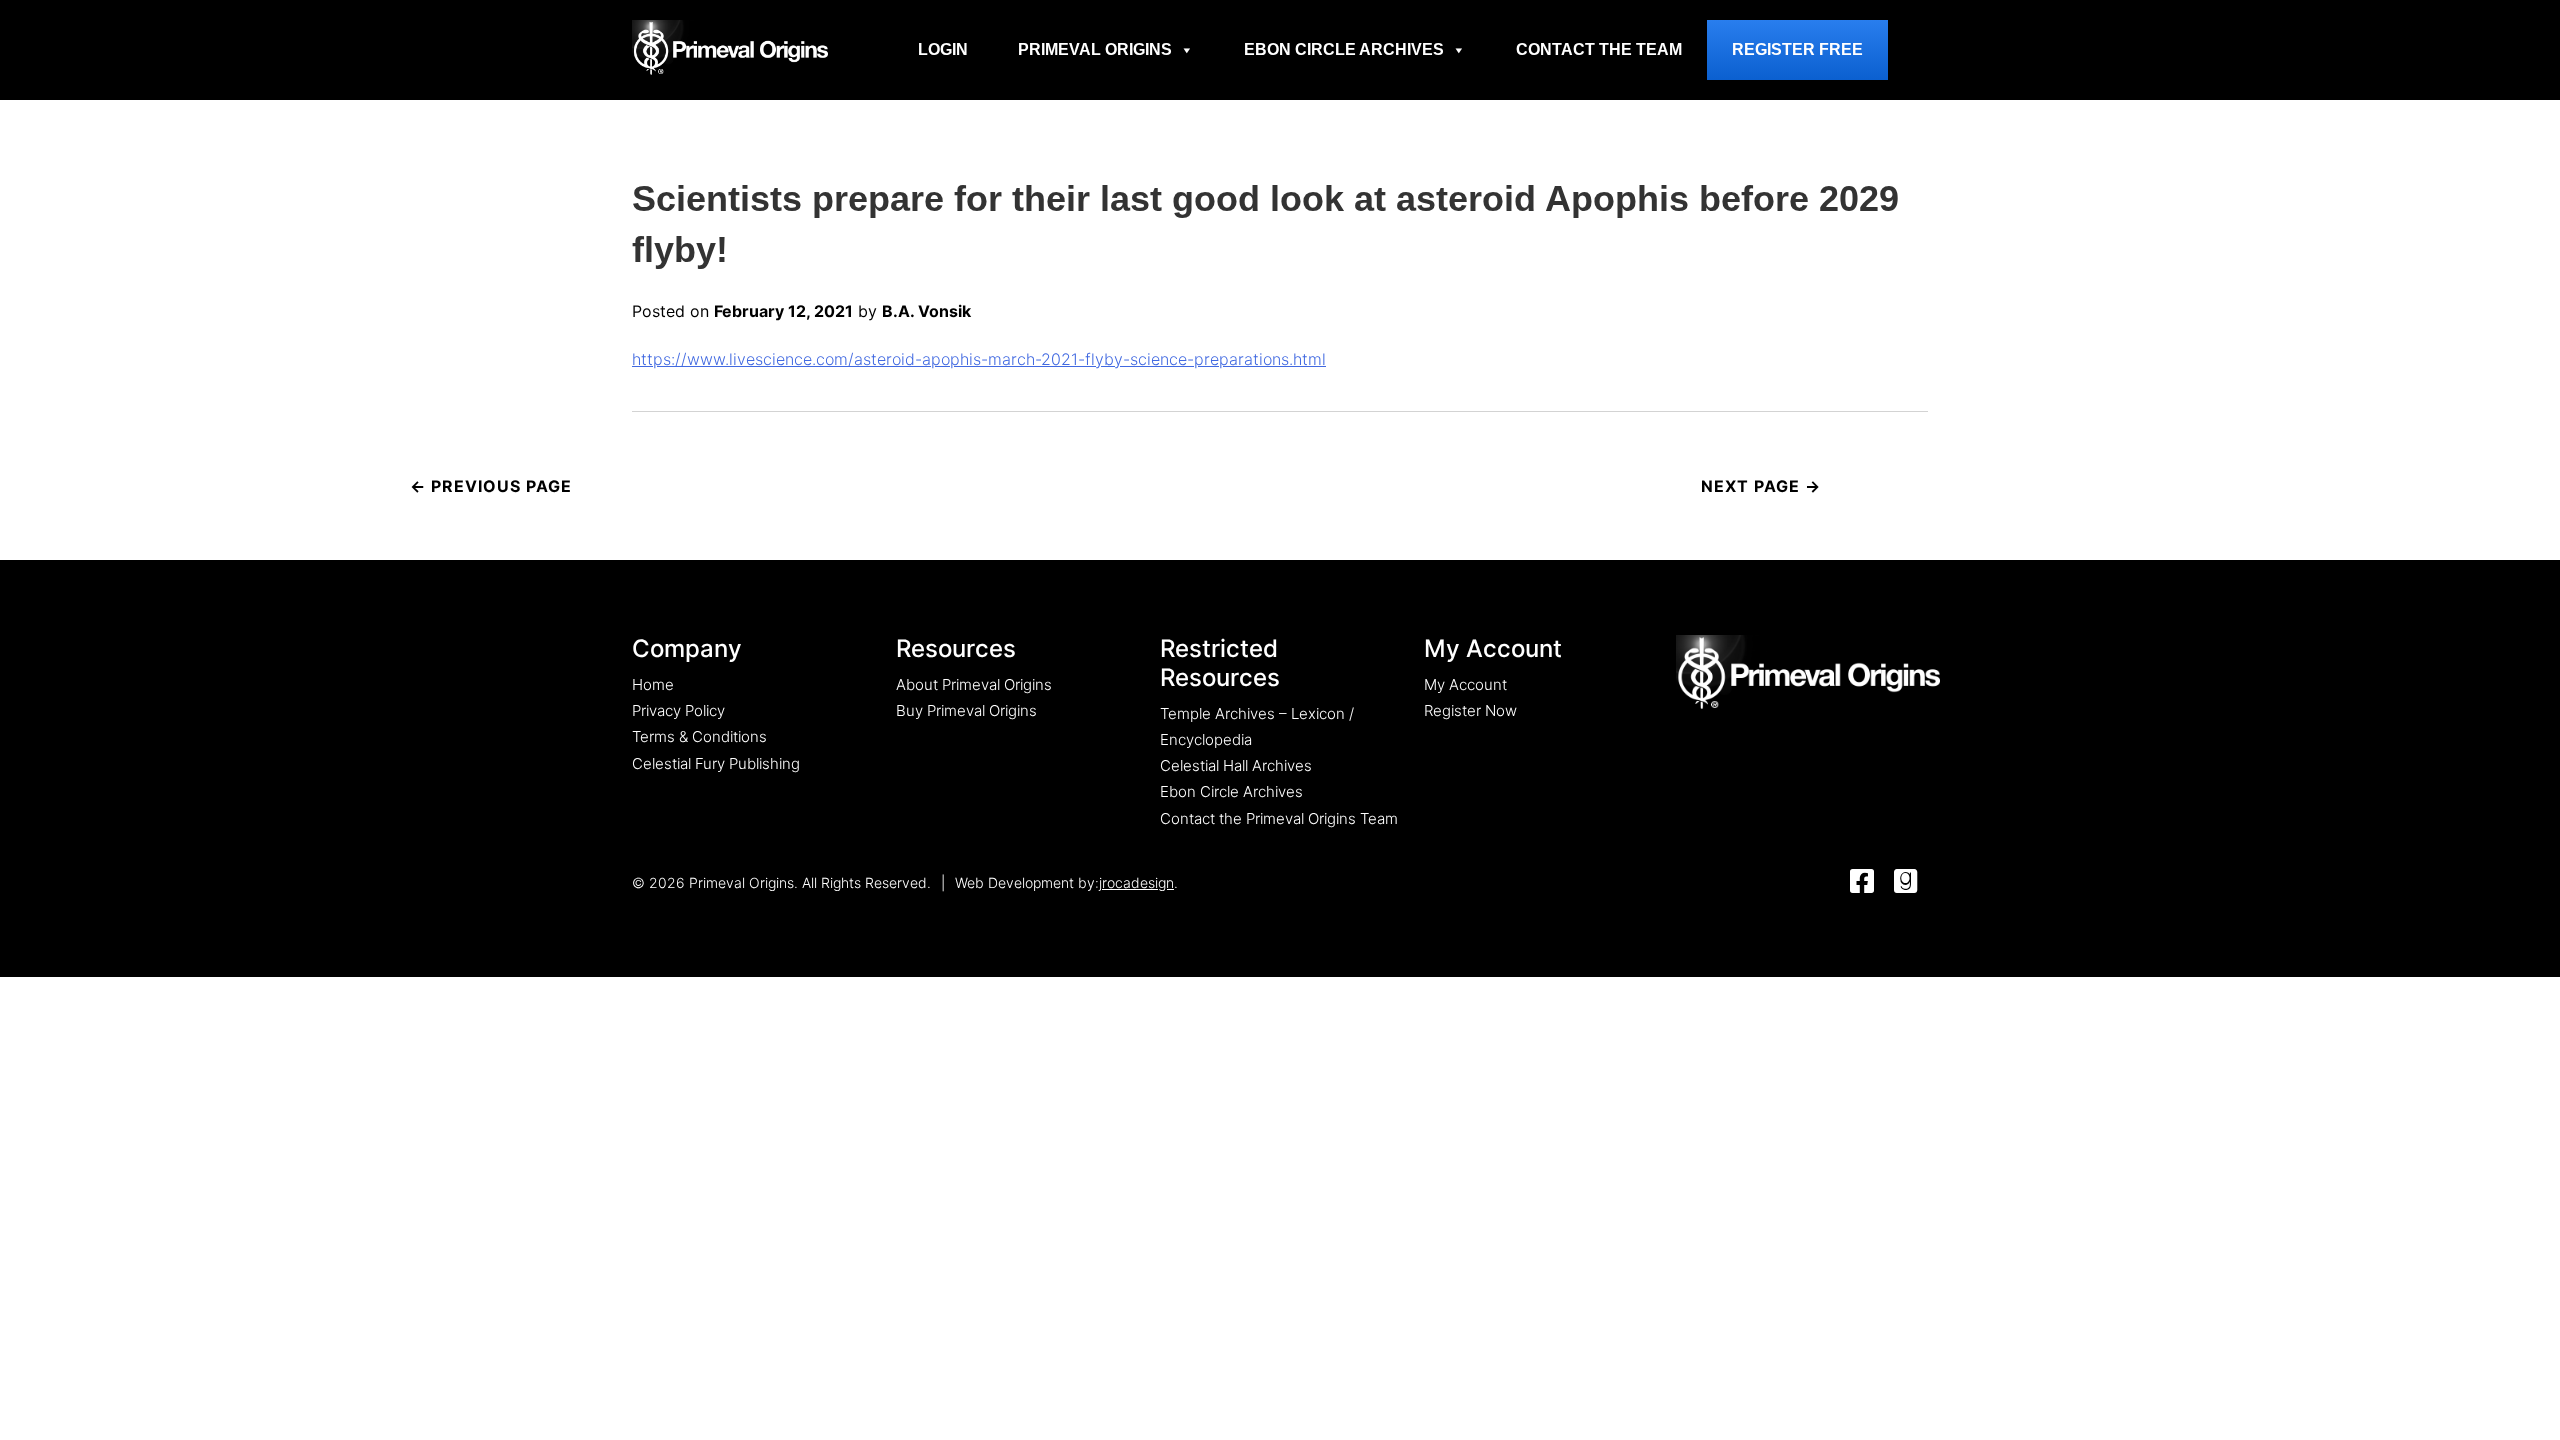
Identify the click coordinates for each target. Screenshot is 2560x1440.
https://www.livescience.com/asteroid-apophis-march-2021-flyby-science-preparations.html (979, 359)
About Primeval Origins (974, 684)
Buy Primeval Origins (966, 710)
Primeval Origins (1095, 49)
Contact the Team (1599, 49)
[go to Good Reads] (1906, 882)
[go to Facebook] (1862, 882)
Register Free (1797, 49)
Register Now (1470, 710)
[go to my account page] (1808, 673)
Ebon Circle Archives (1344, 49)
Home (653, 684)
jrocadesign (1136, 882)
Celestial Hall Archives (1236, 765)
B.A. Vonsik (926, 311)
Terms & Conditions (699, 736)
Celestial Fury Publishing (716, 763)
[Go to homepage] (730, 47)
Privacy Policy (678, 710)
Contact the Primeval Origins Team (1279, 818)
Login (943, 49)
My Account (1465, 684)
